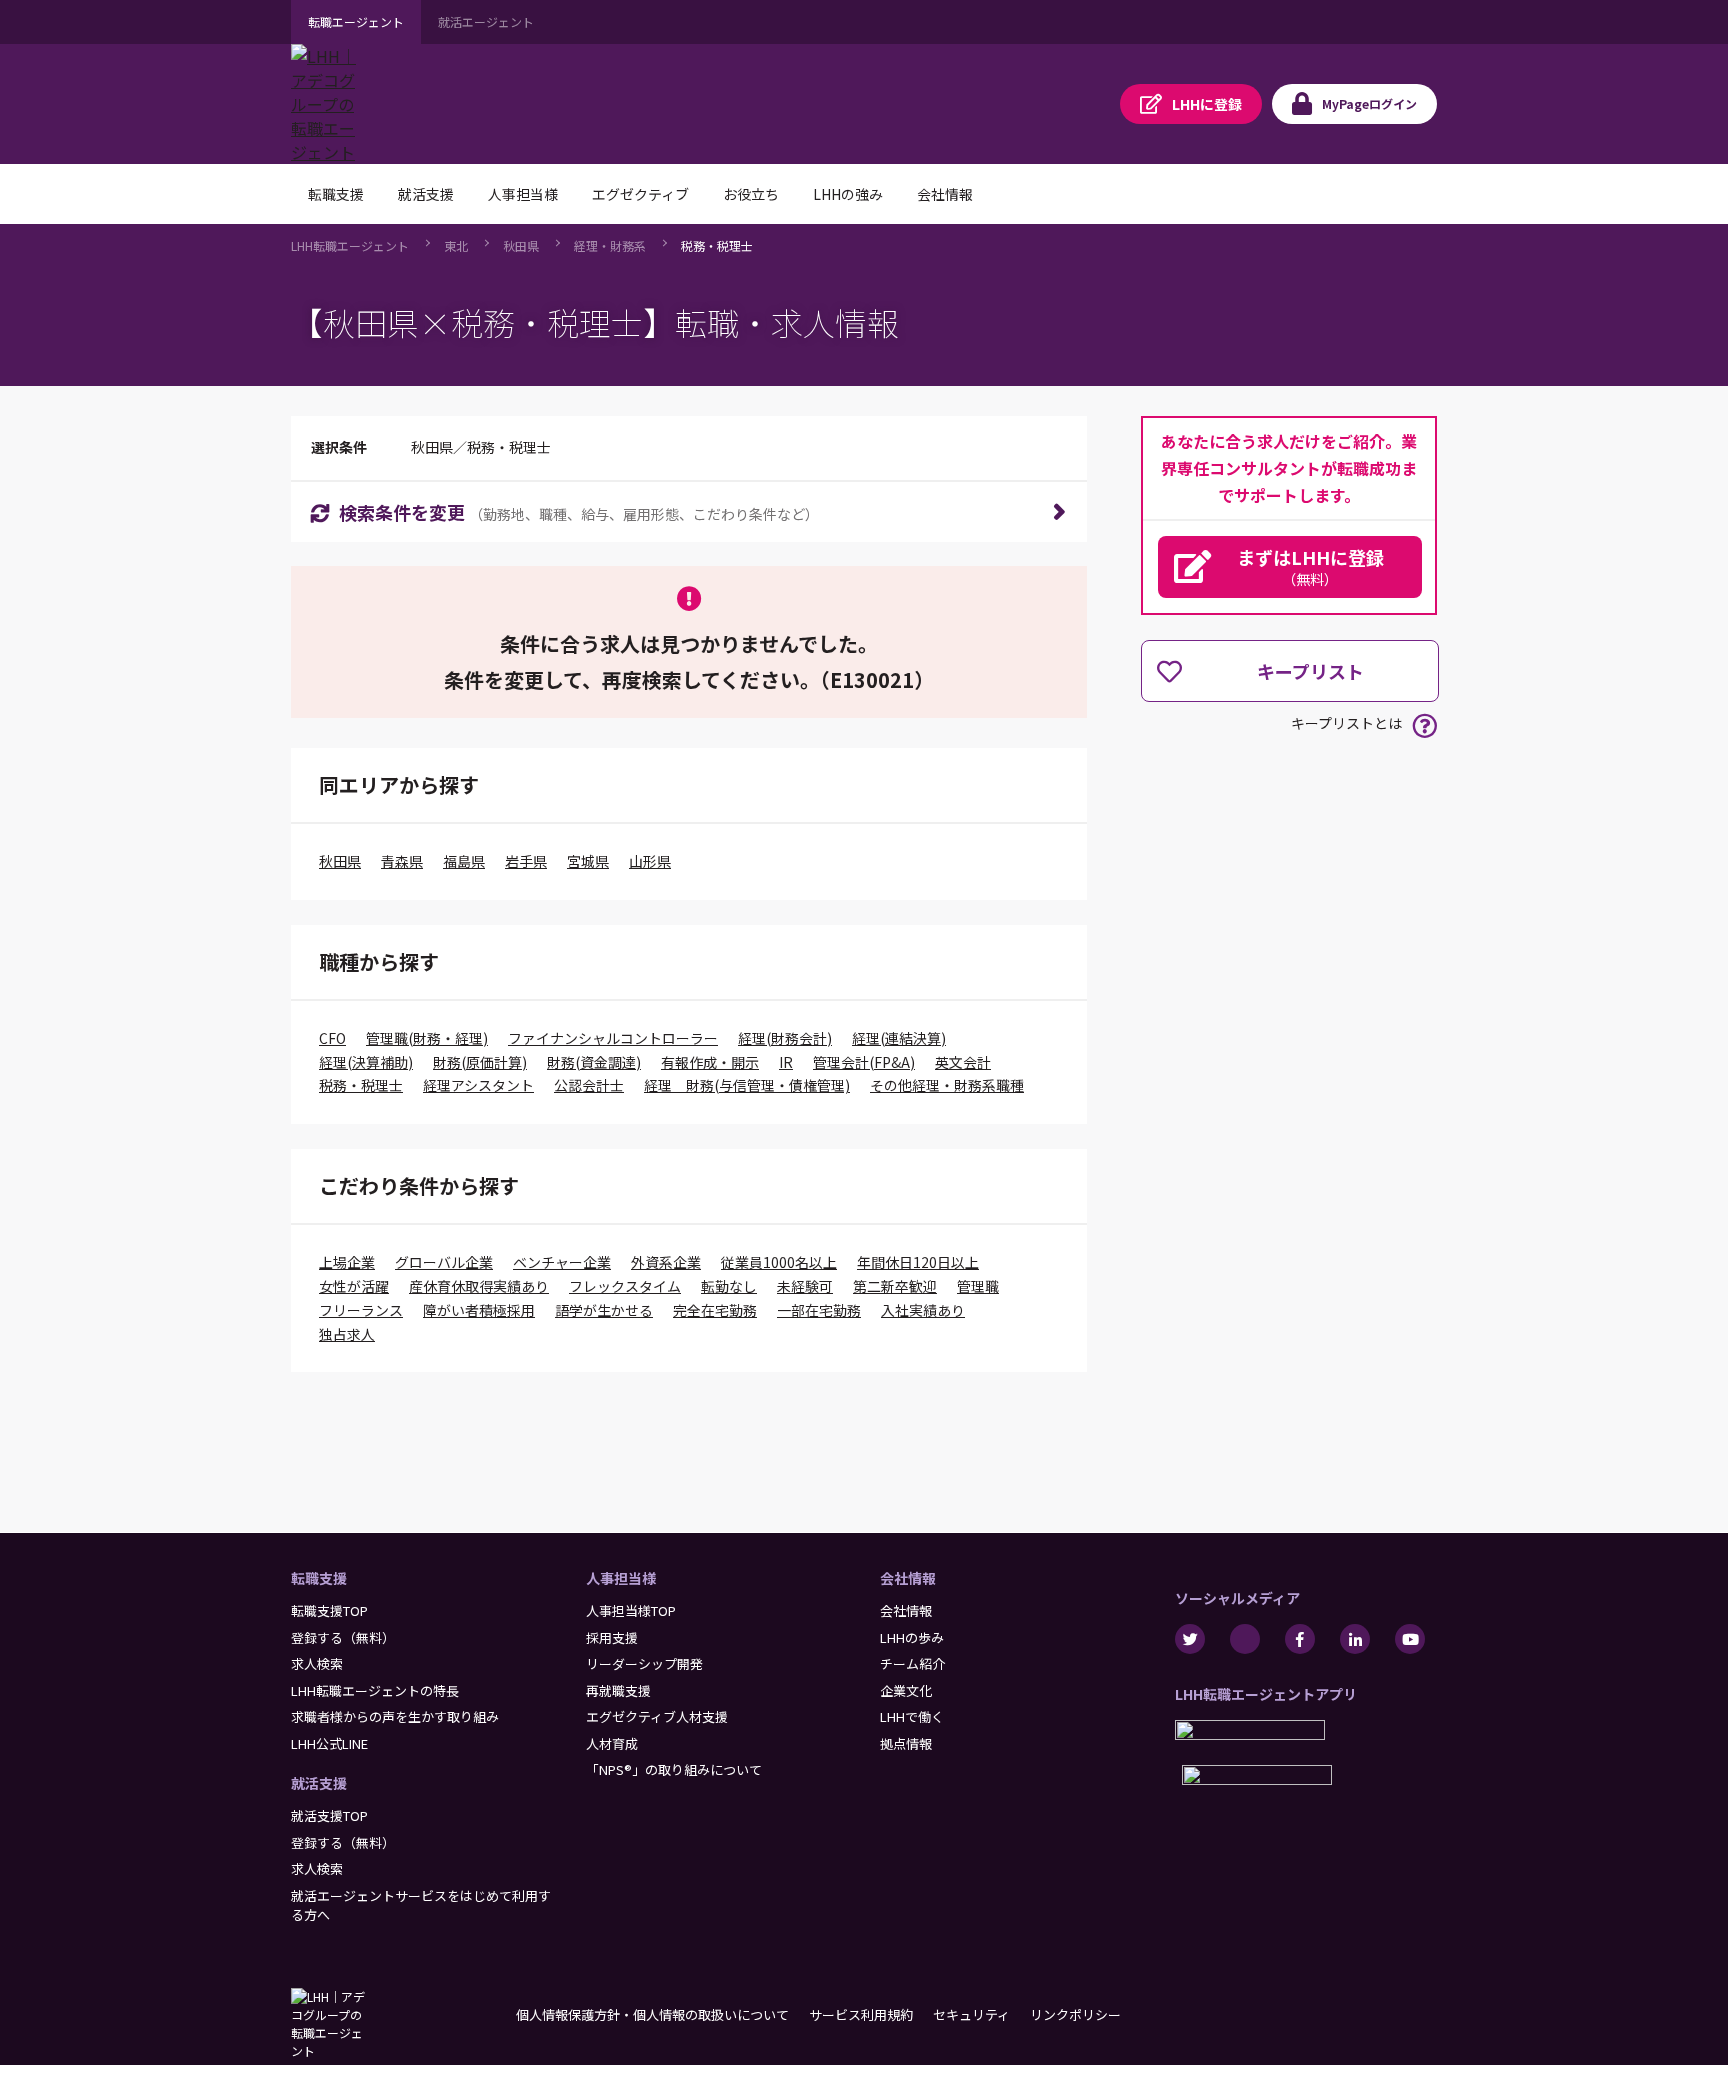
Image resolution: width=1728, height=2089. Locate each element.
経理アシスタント (478, 1085)
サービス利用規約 (861, 2014)
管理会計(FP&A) (864, 1062)
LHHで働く (912, 1716)
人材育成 (612, 1743)
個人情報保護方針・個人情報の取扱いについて (652, 2014)
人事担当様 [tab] (523, 194)
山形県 (650, 861)
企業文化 (906, 1690)
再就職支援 (618, 1690)
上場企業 (347, 1262)
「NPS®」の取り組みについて (674, 1769)
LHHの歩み (912, 1637)
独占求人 (347, 1334)
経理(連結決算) (899, 1038)
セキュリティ (971, 2014)
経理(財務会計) (785, 1038)
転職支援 (319, 1578)
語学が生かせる (604, 1310)
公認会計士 (589, 1085)
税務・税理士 (717, 245)
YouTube (1410, 1639)
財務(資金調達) (594, 1062)
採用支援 (612, 1637)
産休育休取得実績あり (479, 1286)
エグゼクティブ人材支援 (657, 1716)
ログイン (1369, 103)
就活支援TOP (329, 1815)
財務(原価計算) (480, 1062)
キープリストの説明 (1424, 725)
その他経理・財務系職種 (947, 1085)
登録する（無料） (343, 1637)
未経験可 (805, 1286)
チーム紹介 (912, 1663)
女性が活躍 (354, 1286)
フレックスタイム (625, 1286)
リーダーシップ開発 (644, 1663)
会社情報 (908, 1578)
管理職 (978, 1286)
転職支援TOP (329, 1610)
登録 (1207, 104)
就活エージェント (486, 21)
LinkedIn (1355, 1639)
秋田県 (521, 245)
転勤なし (729, 1286)
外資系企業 (666, 1262)
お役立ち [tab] (751, 194)
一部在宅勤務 (819, 1310)
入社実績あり (923, 1310)
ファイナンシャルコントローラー (613, 1038)
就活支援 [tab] (426, 194)
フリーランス (361, 1310)
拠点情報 (906, 1743)
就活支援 (319, 1783)
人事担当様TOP (631, 1610)
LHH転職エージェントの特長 (375, 1690)
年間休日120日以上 (918, 1262)
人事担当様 (621, 1578)
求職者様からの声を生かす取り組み (395, 1716)
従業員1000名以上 (779, 1262)
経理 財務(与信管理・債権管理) (747, 1085)
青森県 (402, 861)
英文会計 (963, 1062)
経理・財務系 (610, 245)
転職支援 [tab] (336, 194)
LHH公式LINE (329, 1743)
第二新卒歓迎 (895, 1286)
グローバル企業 (444, 1262)
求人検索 (317, 1663)
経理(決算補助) (366, 1062)
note (1245, 1639)
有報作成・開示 (710, 1062)
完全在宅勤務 (715, 1310)
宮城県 (588, 861)
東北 (456, 245)
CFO (332, 1038)
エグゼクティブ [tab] (640, 194)
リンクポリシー (1075, 2014)
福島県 (464, 861)
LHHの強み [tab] (848, 194)
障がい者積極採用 (479, 1310)
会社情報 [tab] (945, 194)
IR (786, 1062)
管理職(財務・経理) (427, 1038)
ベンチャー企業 (562, 1262)
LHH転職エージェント (350, 245)
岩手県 (526, 861)
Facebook (1300, 1639)
